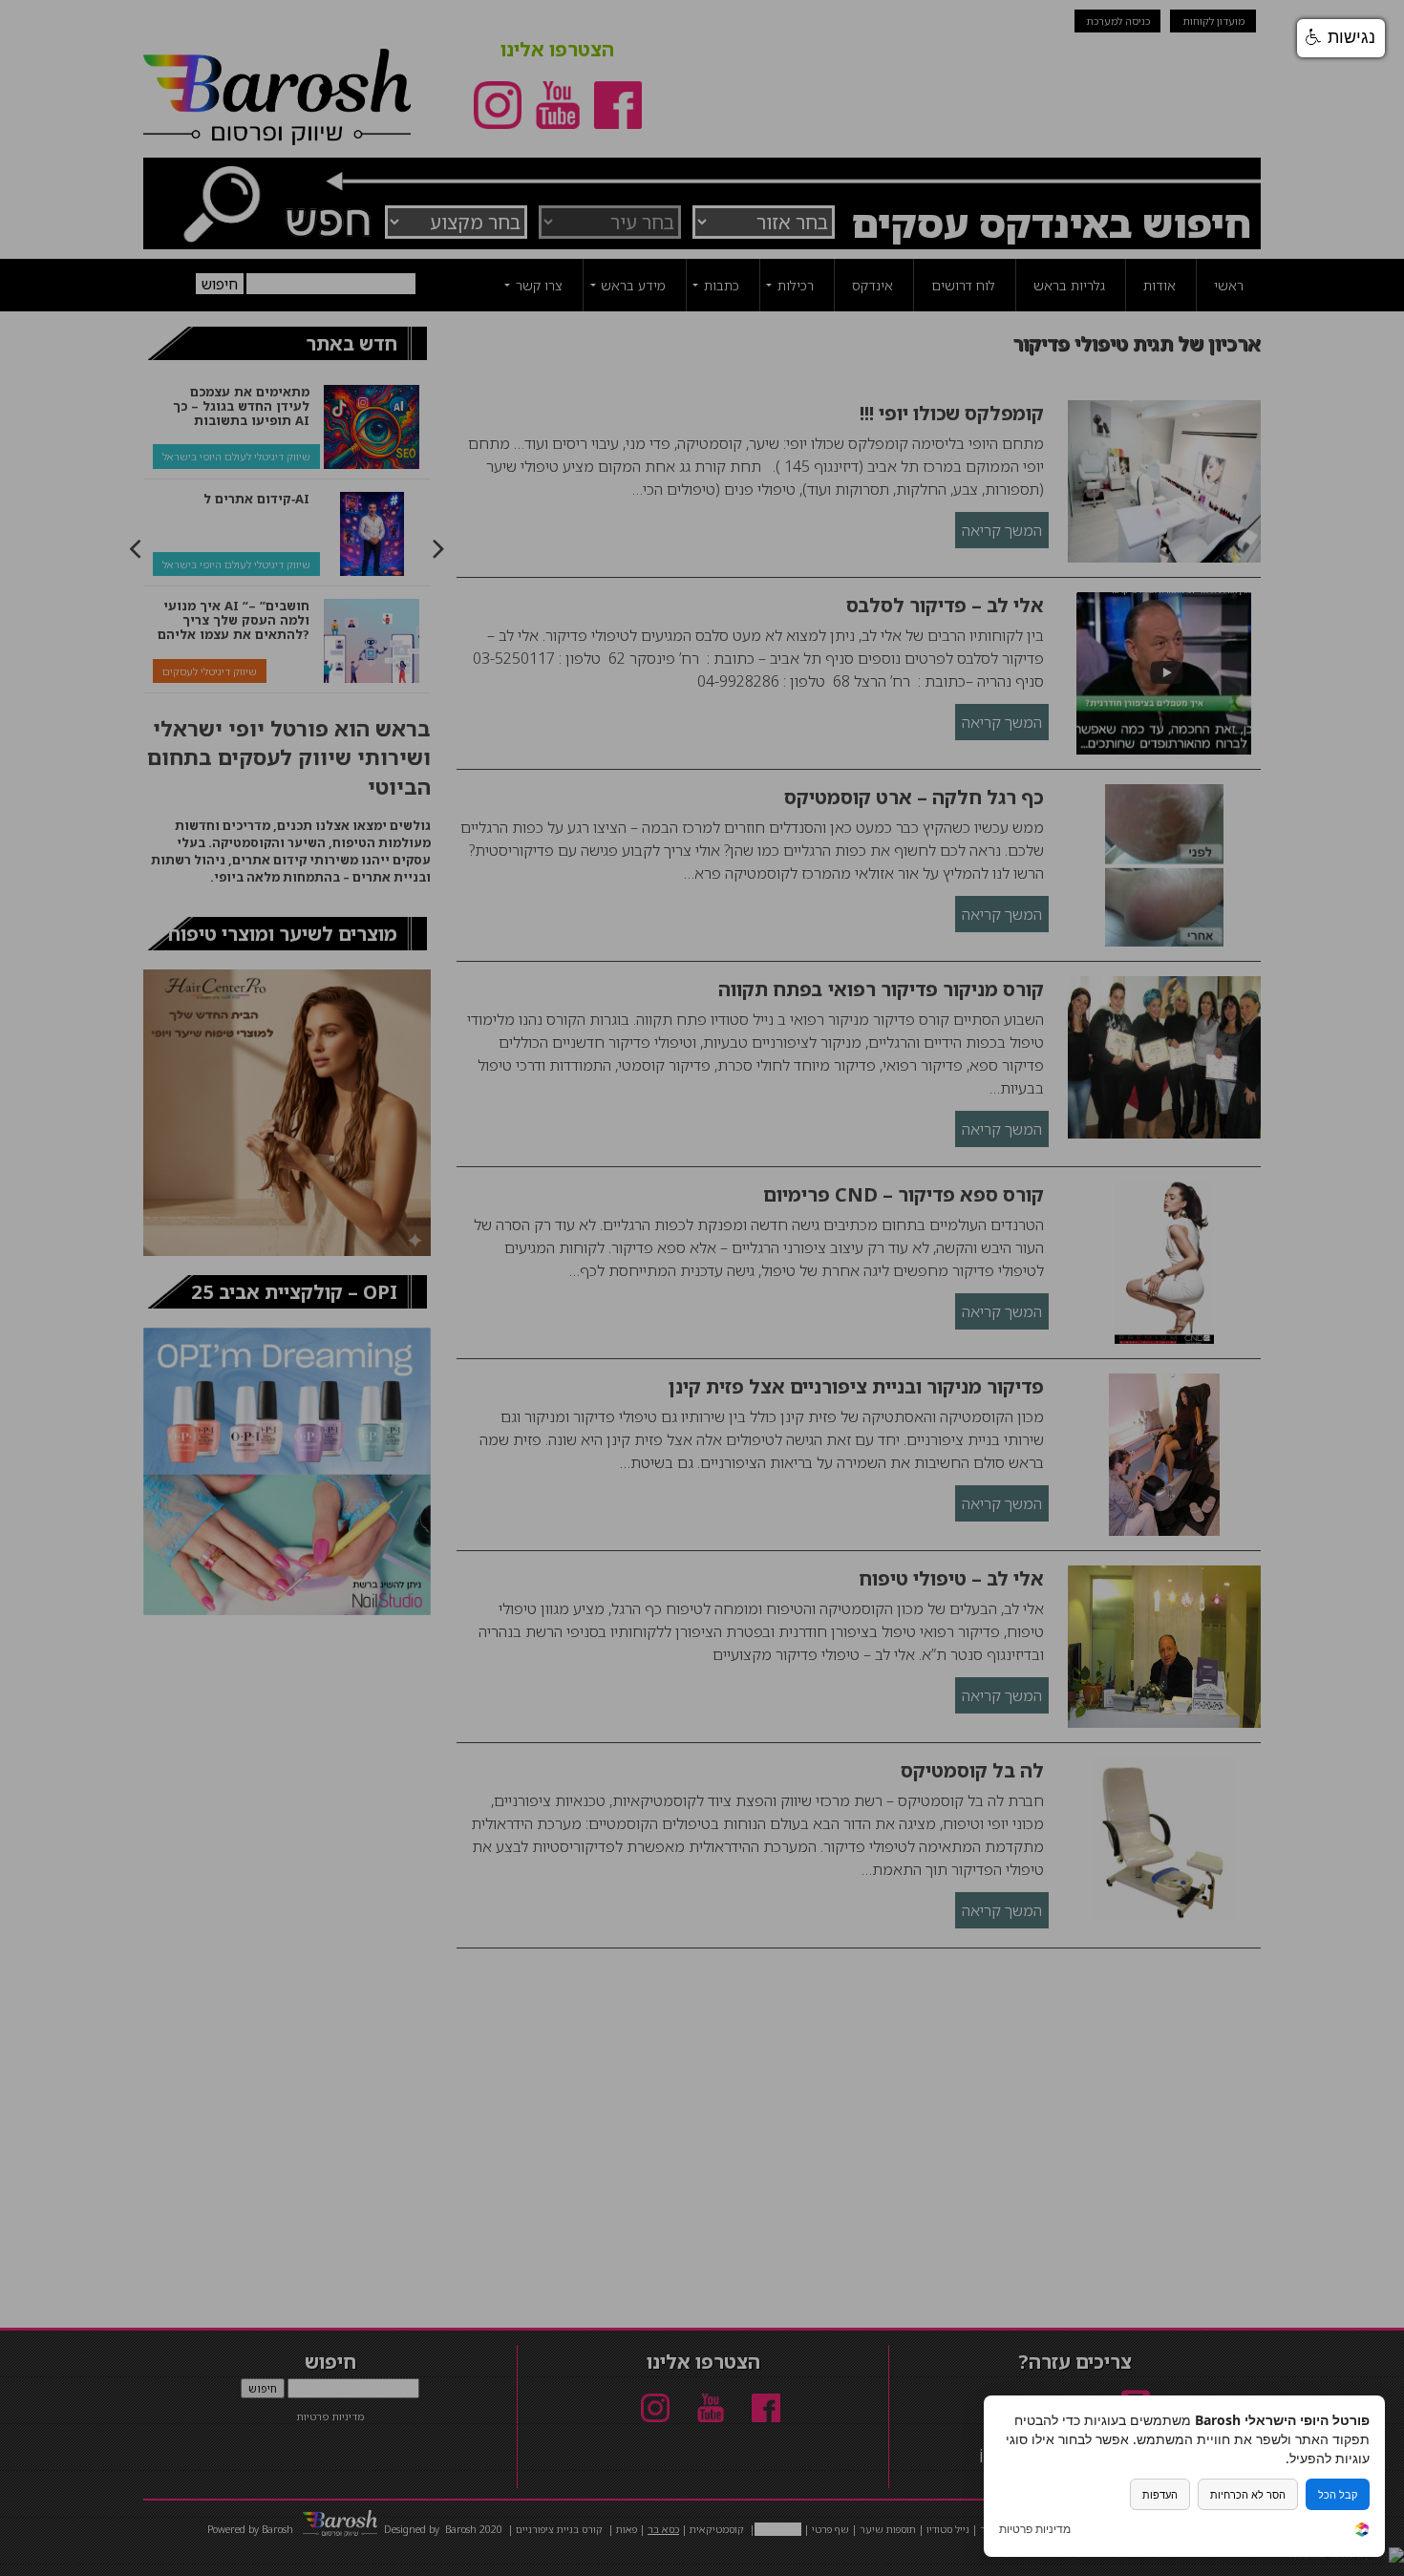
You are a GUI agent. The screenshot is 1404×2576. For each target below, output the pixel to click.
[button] (1341, 38)
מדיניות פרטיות (1035, 2529)
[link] (1362, 2532)
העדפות (1160, 2494)
